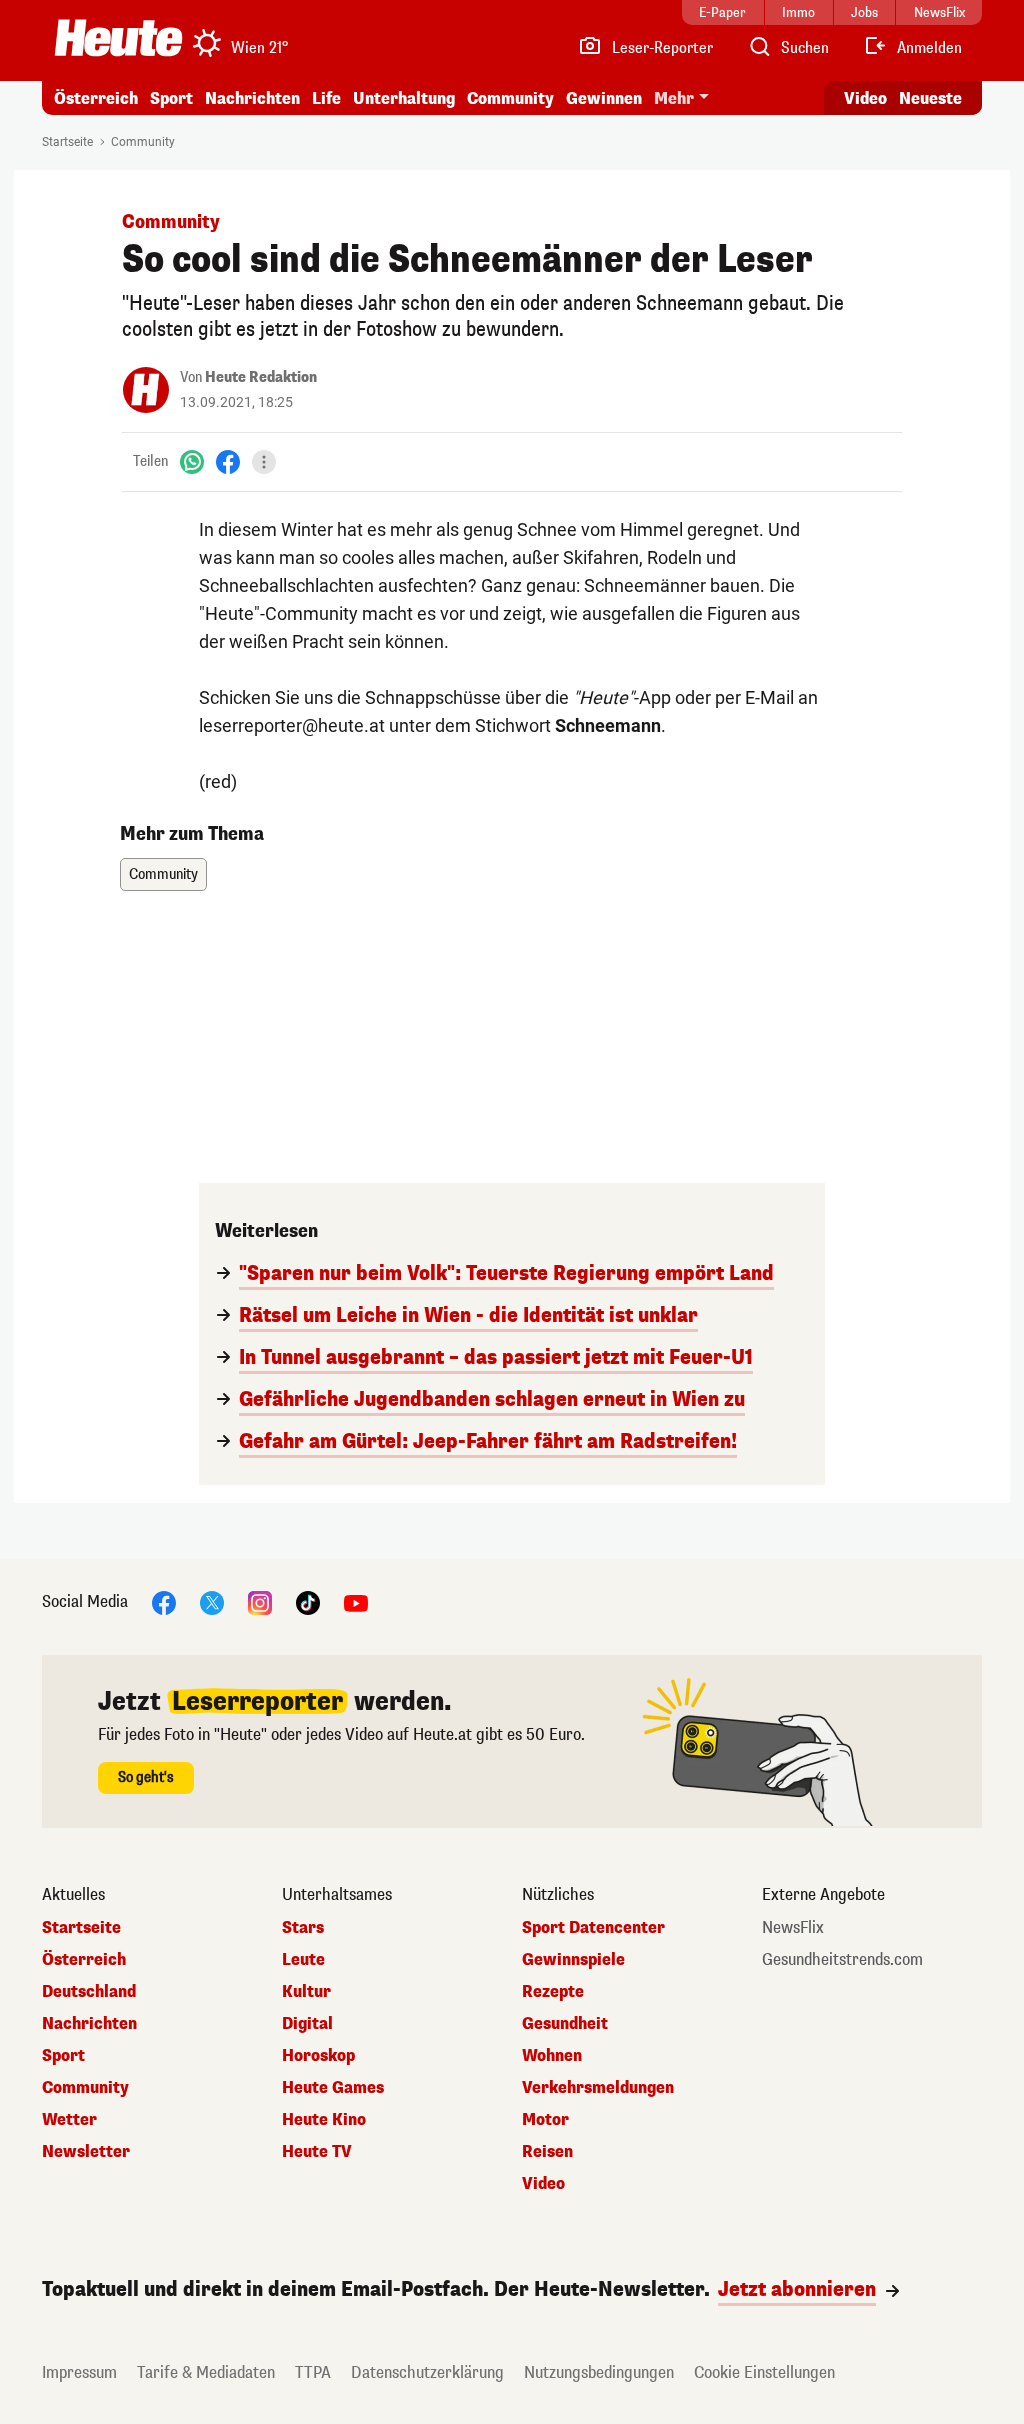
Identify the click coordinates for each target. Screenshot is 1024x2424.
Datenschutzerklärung (427, 2372)
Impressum (79, 2372)
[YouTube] (356, 1601)
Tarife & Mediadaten (206, 2372)
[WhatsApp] (192, 461)
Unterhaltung (404, 98)
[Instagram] (260, 1601)
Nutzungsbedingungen (599, 2372)
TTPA (313, 2372)
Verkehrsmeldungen (598, 2088)
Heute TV (317, 2152)
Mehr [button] (674, 98)
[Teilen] (264, 462)
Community (510, 98)
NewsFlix (793, 1928)
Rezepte (553, 1992)
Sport (171, 98)
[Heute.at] (118, 38)
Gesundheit (565, 2024)
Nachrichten (89, 2024)
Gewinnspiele (573, 1960)
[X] (212, 1601)
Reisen (547, 2152)
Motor (545, 2120)
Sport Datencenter (593, 1928)
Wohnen (552, 2056)
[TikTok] (308, 1601)
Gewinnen (604, 98)
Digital (307, 2024)
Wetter (69, 2120)
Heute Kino (324, 2120)
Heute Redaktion (261, 377)
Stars (303, 1928)
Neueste (930, 98)
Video (865, 98)
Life (326, 98)
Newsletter (86, 2152)
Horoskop (318, 2056)
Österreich (96, 98)
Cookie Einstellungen (764, 2372)
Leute (303, 1960)
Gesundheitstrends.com (842, 1960)
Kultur (306, 1992)
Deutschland (89, 1992)
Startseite (67, 142)
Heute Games (333, 2088)
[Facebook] (228, 461)
